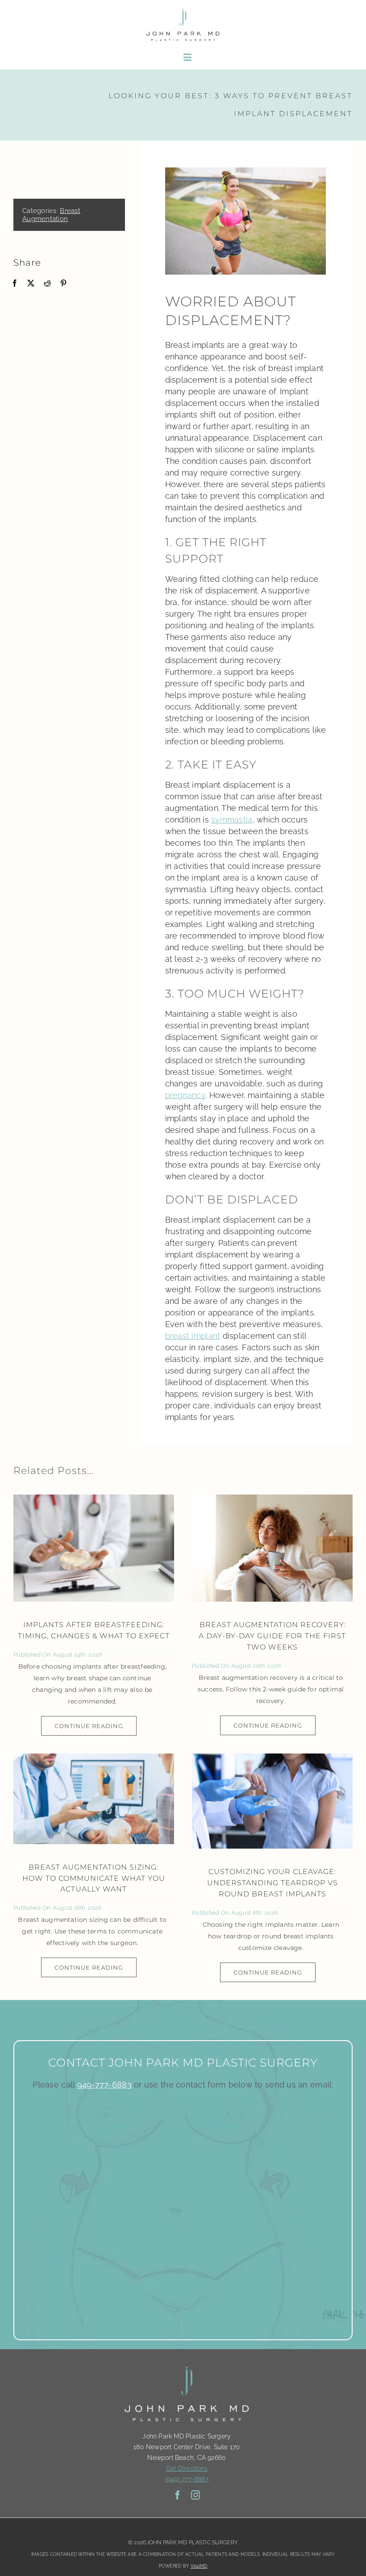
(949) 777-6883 (187, 2479)
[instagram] (195, 2495)
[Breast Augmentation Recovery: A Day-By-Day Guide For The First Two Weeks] (272, 1548)
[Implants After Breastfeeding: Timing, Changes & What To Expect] (94, 1548)
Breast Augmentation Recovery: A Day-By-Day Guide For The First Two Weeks (272, 1636)
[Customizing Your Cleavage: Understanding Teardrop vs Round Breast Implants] (272, 1801)
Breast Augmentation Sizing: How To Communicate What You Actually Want (94, 1878)
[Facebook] (15, 283)
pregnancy (185, 1095)
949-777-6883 (104, 2085)
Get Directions (187, 2468)
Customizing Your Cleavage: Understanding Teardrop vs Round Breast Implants (272, 1883)
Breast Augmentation (51, 215)
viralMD (199, 2566)
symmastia (232, 820)
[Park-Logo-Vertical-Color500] (183, 10)
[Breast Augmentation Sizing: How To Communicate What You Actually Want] (94, 1799)
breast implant (193, 1336)
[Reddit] (47, 283)
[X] (31, 283)
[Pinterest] (63, 283)
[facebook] (178, 2495)
